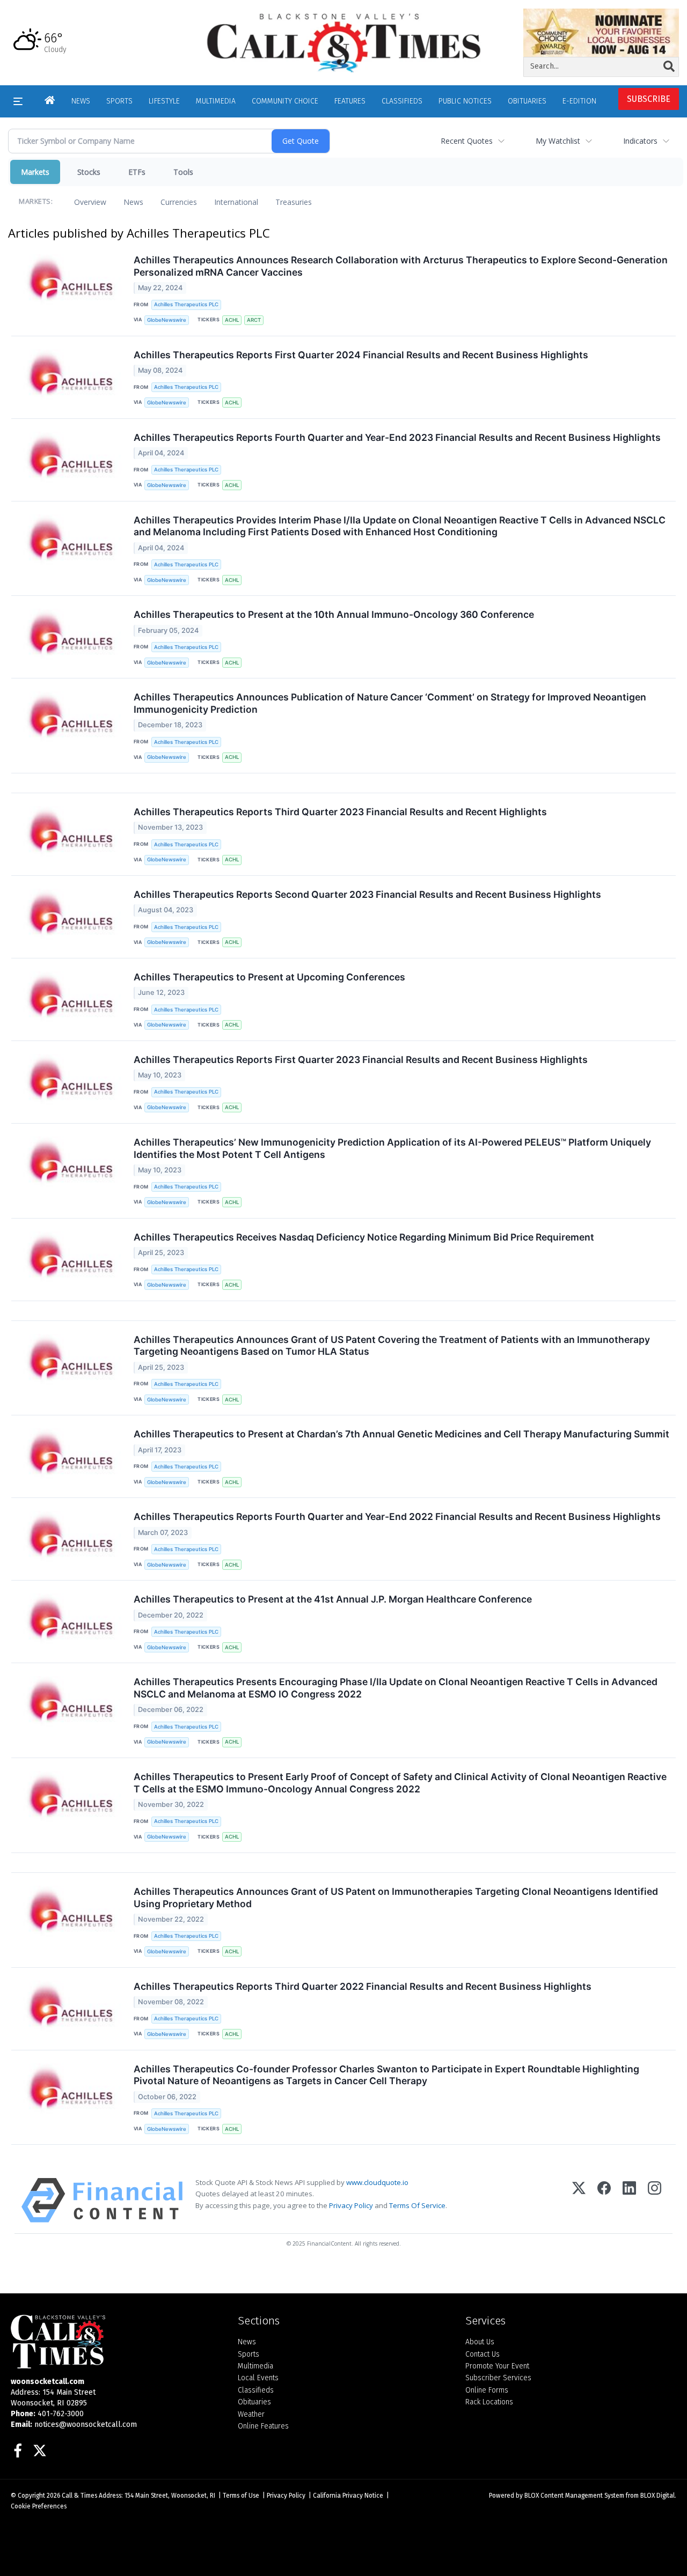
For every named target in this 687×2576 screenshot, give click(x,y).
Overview (90, 202)
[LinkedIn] (629, 2200)
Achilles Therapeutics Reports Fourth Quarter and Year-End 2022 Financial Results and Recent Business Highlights (397, 1516)
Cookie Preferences (39, 2506)
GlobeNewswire (167, 320)
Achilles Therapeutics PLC (186, 304)
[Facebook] (604, 2200)
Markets (35, 172)
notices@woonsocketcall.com (86, 2424)
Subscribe (649, 99)
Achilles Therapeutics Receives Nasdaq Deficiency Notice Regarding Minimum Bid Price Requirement (364, 1237)
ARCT (254, 320)
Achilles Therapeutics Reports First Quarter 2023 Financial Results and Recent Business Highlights (361, 1060)
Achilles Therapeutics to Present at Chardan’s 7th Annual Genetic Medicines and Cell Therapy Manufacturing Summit (401, 1434)
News (133, 202)
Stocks (89, 172)
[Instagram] (655, 2200)
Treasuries (294, 202)
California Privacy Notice (348, 2496)
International (236, 202)
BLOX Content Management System (574, 2496)
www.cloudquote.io (377, 2182)
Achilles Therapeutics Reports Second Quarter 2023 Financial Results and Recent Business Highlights (367, 894)
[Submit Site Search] (669, 67)
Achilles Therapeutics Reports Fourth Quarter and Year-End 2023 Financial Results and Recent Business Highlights (397, 437)
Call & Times (79, 2496)
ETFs (137, 172)
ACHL (232, 320)
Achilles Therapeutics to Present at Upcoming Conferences (269, 977)
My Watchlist (558, 141)
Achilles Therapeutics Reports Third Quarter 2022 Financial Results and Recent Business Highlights (363, 1986)
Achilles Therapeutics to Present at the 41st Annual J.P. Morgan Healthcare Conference (333, 1599)
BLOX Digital (657, 2496)
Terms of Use (241, 2496)
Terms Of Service (417, 2205)
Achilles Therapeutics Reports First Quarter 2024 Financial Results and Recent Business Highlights (361, 355)
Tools (183, 172)
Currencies (179, 202)
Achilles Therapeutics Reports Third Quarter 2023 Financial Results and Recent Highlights (340, 812)
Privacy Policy (351, 2205)
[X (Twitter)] (579, 2200)
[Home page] (343, 42)
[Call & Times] (116, 2342)
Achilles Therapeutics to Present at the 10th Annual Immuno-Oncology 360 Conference (334, 614)
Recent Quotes (467, 141)
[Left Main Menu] (18, 101)
